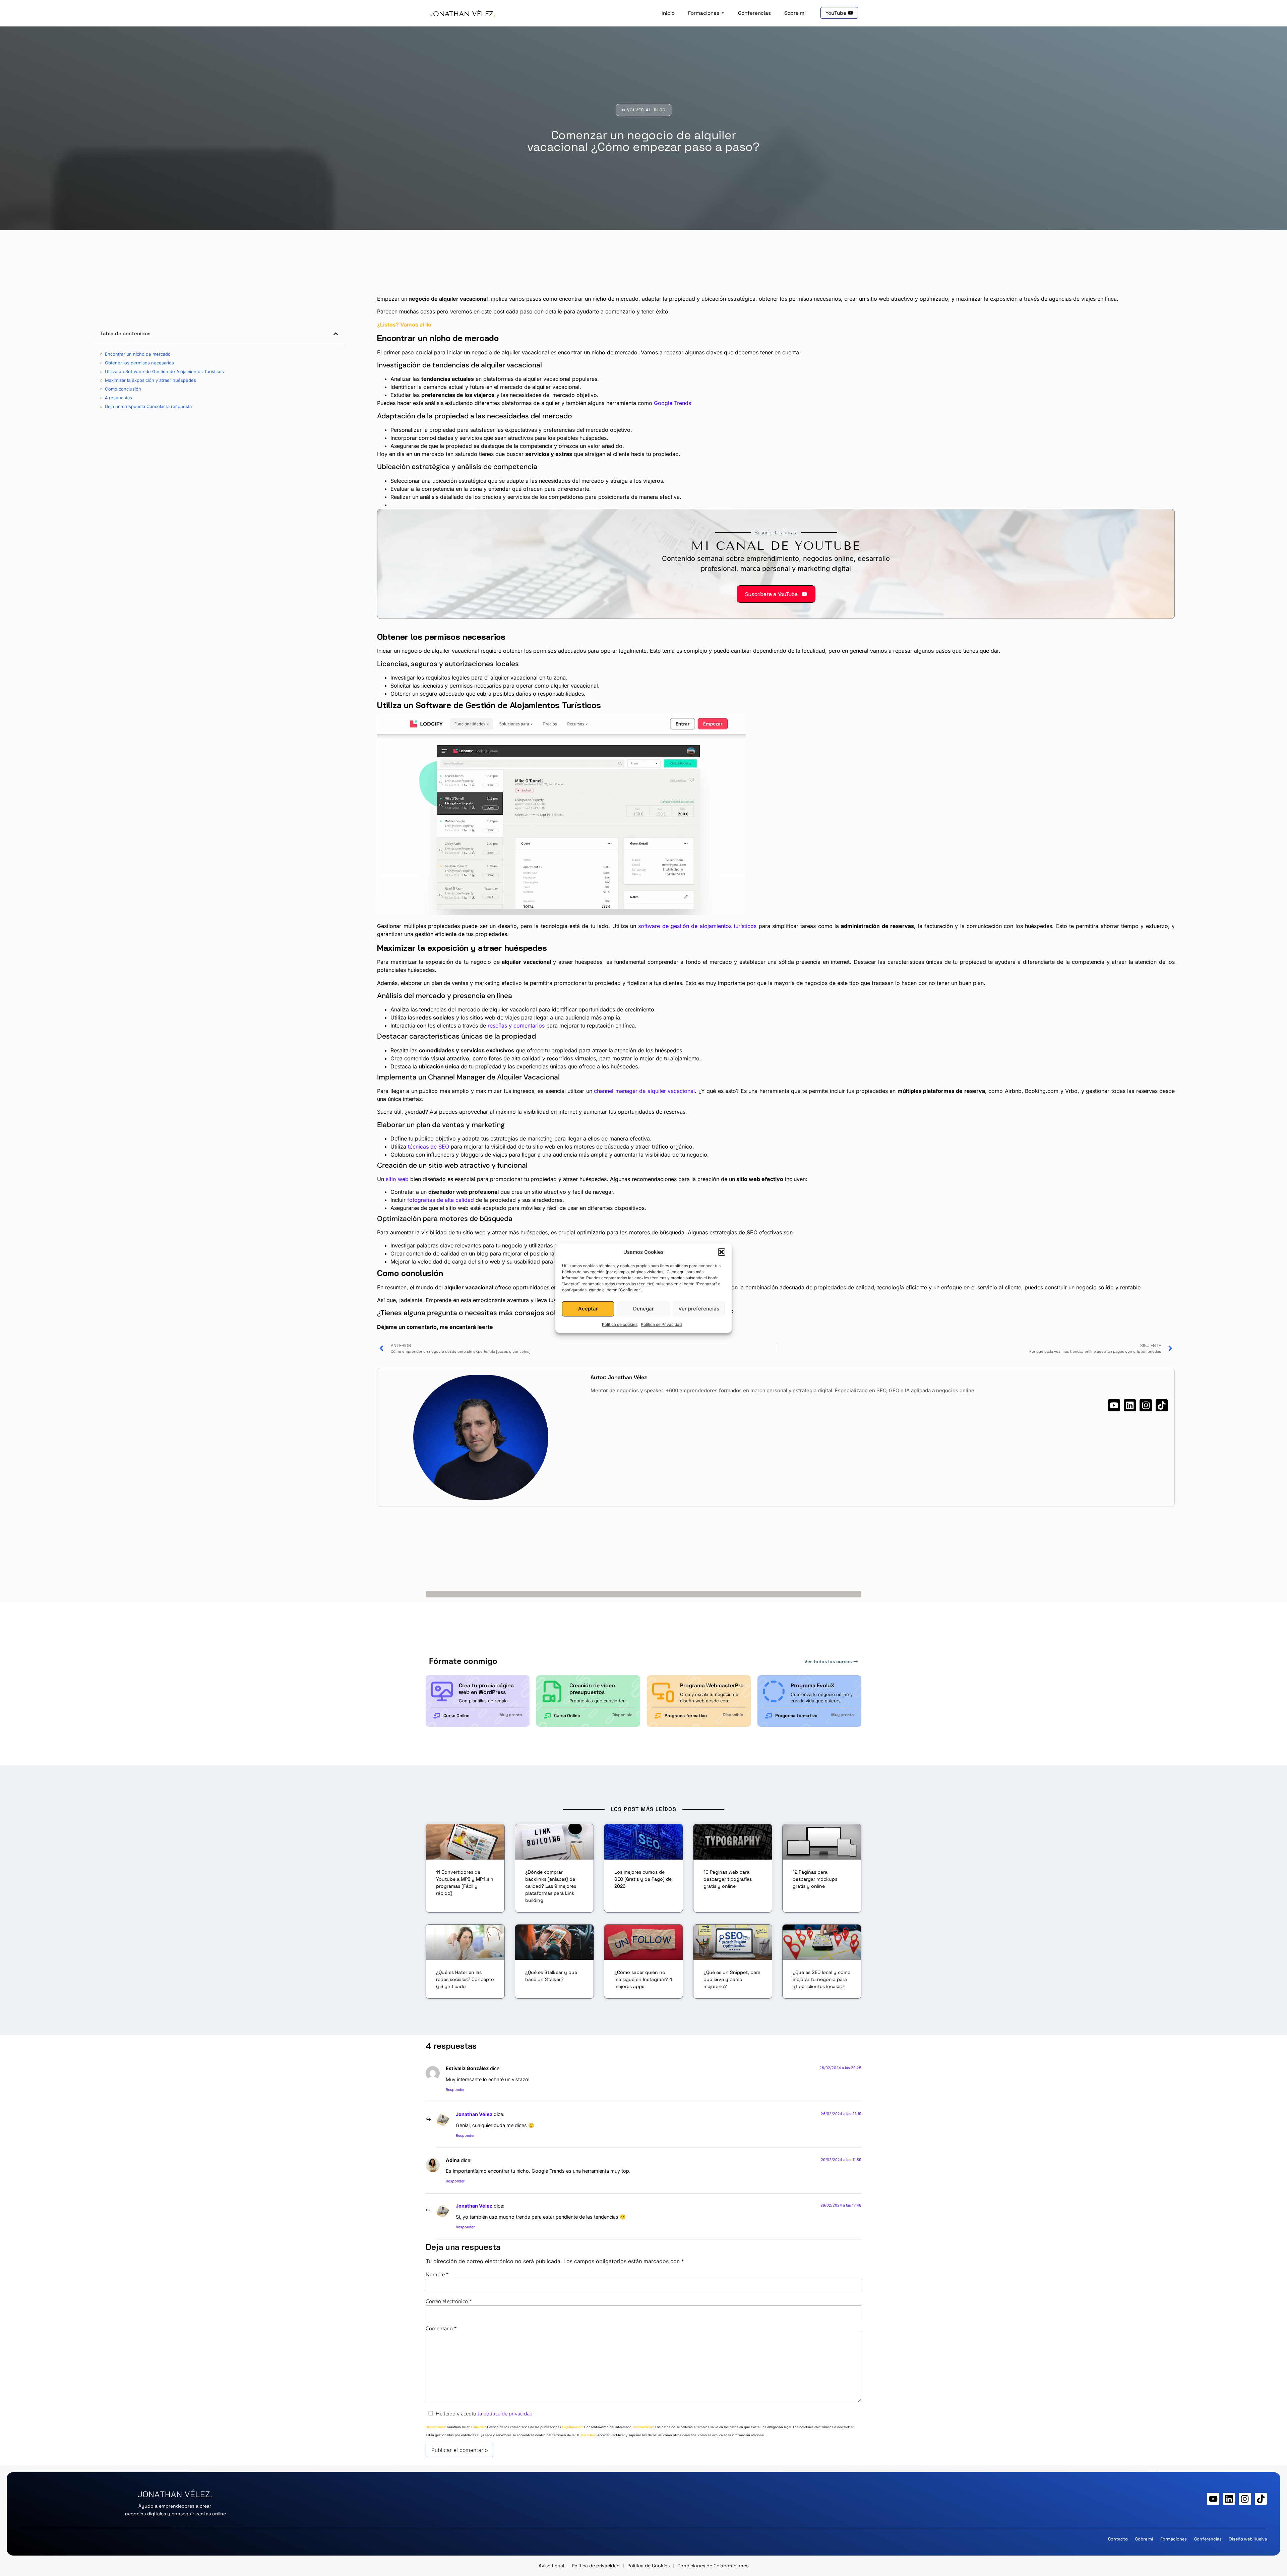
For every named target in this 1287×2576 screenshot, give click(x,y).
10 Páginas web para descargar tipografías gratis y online (728, 1879)
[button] (722, 1252)
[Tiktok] (1162, 1405)
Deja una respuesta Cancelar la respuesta (148, 406)
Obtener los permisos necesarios (139, 363)
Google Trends (672, 403)
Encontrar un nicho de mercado (138, 354)
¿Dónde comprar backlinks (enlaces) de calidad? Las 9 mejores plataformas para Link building (551, 1886)
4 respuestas (118, 398)
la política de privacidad (505, 2414)
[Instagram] (1146, 1405)
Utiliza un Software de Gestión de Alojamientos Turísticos (164, 371)
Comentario (441, 2329)
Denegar (643, 1309)
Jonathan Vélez (474, 2114)
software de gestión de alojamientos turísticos (697, 926)
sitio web (397, 1179)
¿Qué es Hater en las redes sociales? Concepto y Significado (465, 1979)
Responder (455, 2090)
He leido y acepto (484, 2414)
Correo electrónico (449, 2301)
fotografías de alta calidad (441, 1200)
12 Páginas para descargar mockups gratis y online (815, 1879)
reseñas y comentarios (516, 1026)
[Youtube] (1114, 1405)
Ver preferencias (699, 1309)
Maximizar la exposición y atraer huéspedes (150, 380)
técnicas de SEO (428, 1147)
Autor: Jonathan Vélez (619, 1377)
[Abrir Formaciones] (723, 13)
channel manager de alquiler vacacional (644, 1091)
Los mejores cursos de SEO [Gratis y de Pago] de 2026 (643, 1879)
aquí (681, 1271)
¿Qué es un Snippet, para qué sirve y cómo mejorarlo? (732, 1979)
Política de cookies (620, 1324)
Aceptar (588, 1309)
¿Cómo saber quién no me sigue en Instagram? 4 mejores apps (643, 1979)
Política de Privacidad (661, 1324)
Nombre (437, 2275)
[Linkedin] (1130, 1405)
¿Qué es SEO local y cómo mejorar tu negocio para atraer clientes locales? (822, 1979)
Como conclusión (123, 389)
